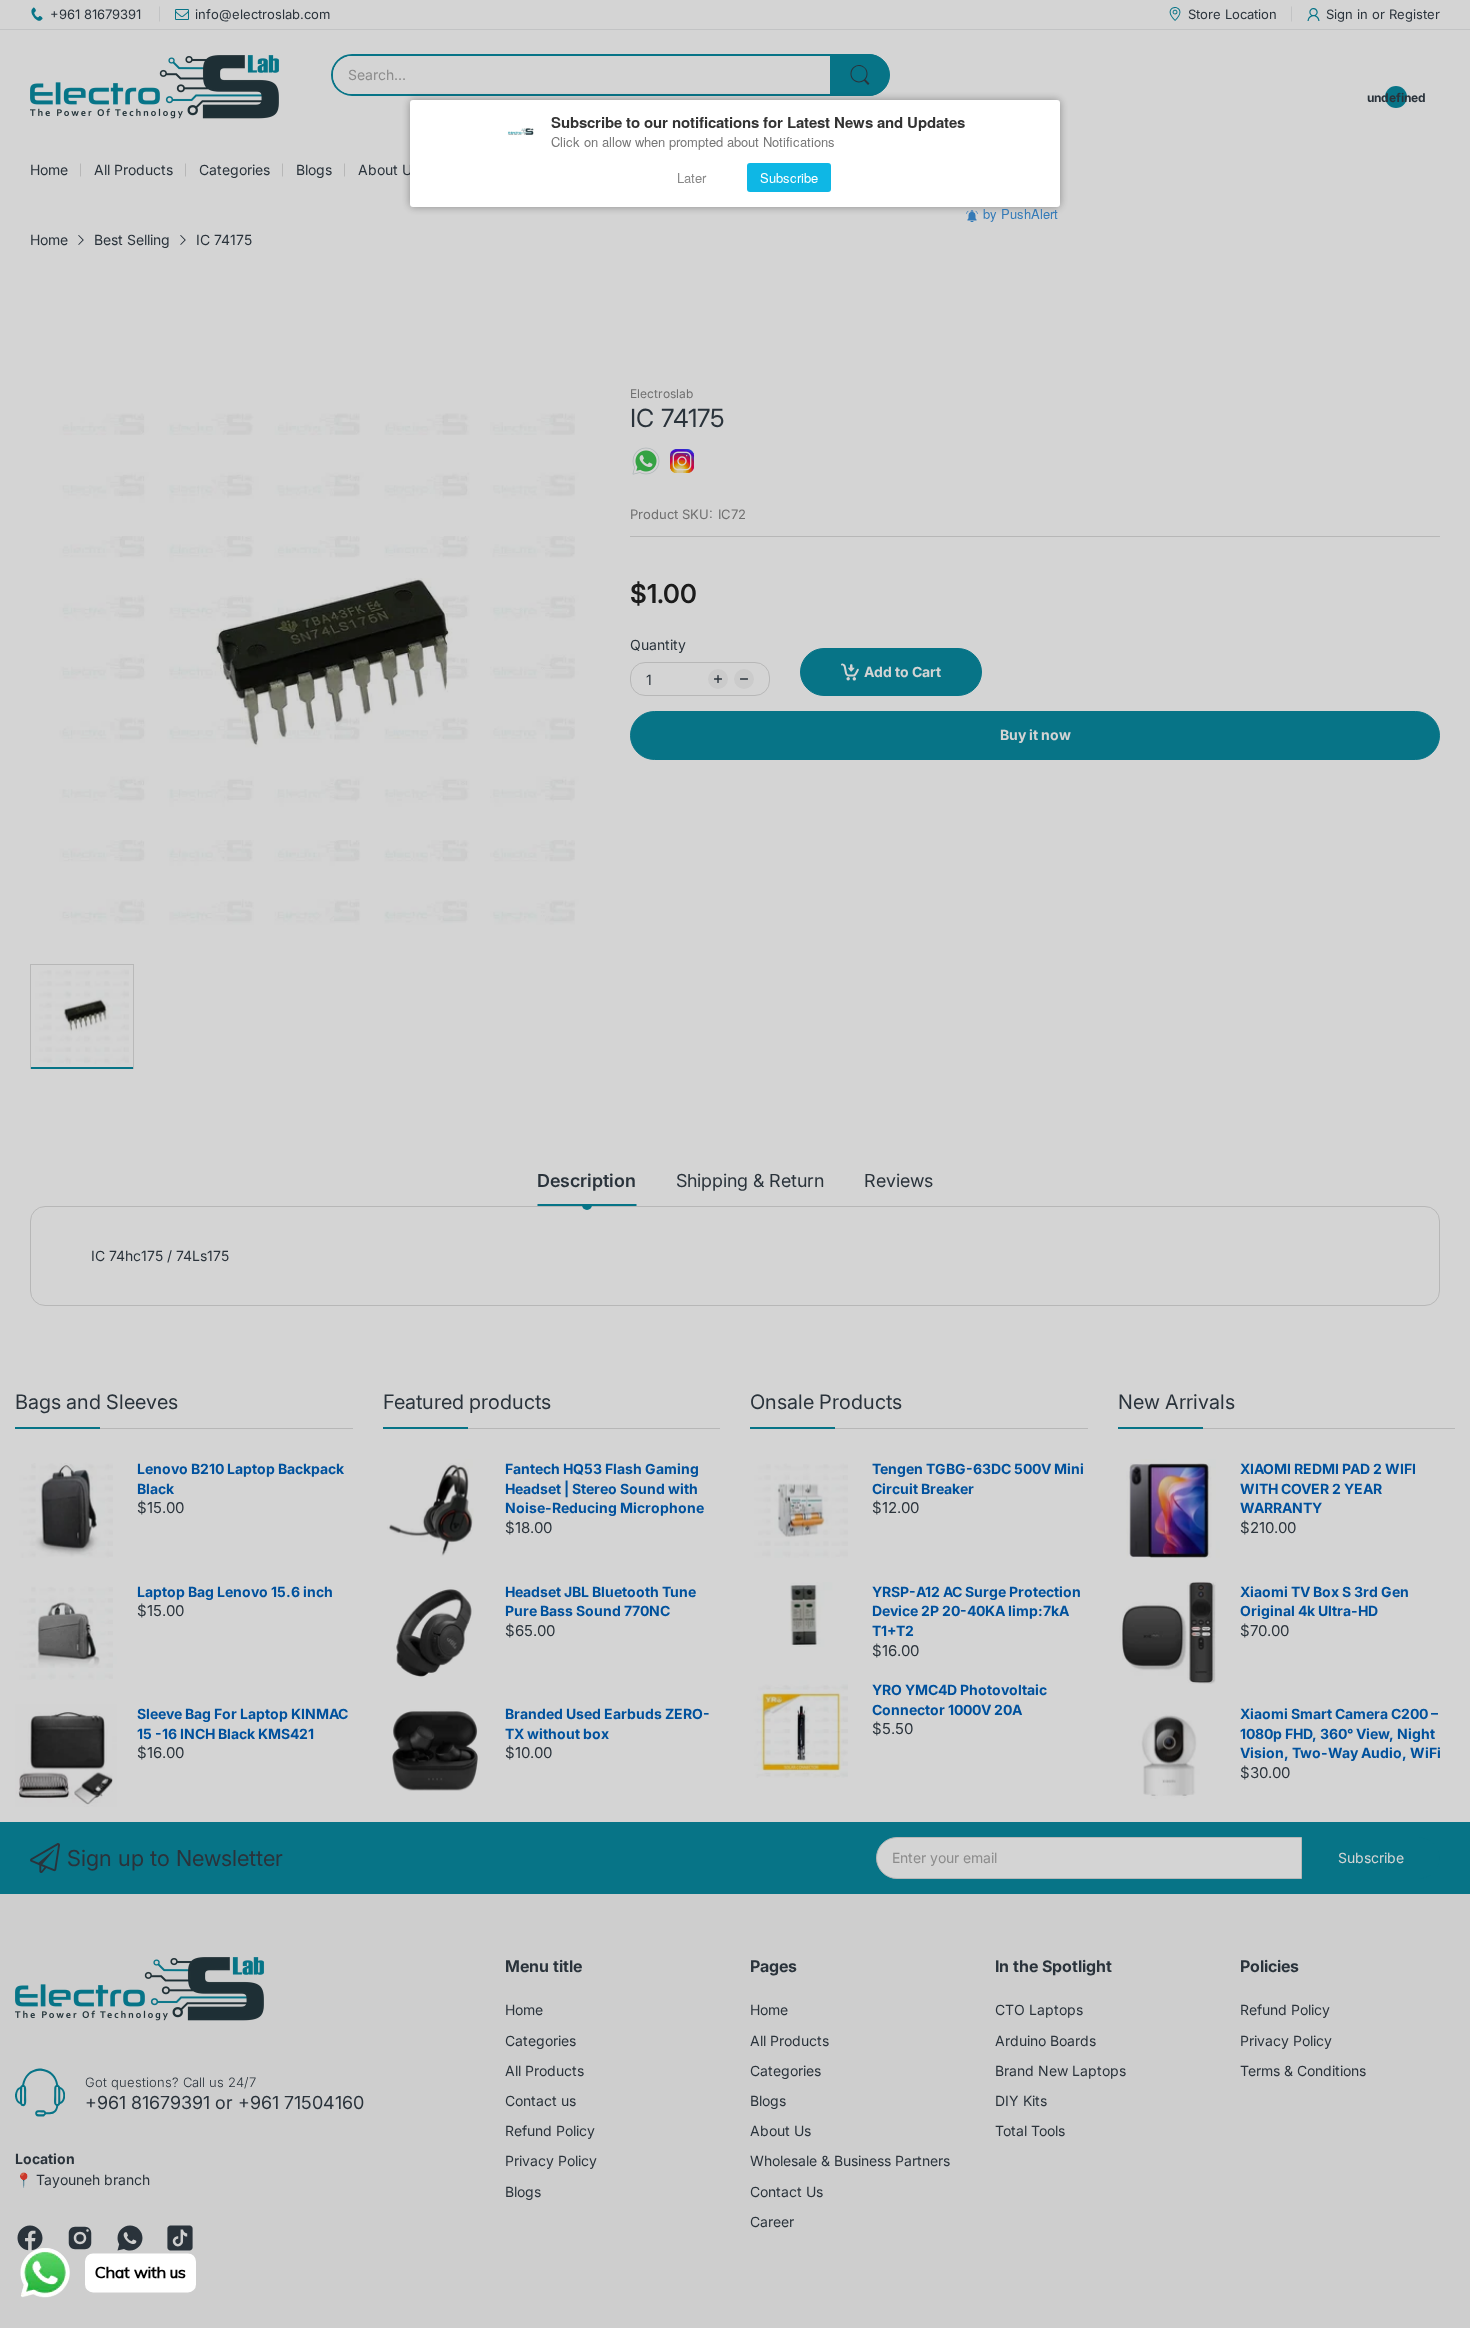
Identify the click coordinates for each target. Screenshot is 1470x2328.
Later (691, 177)
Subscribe (789, 177)
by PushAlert (1020, 213)
